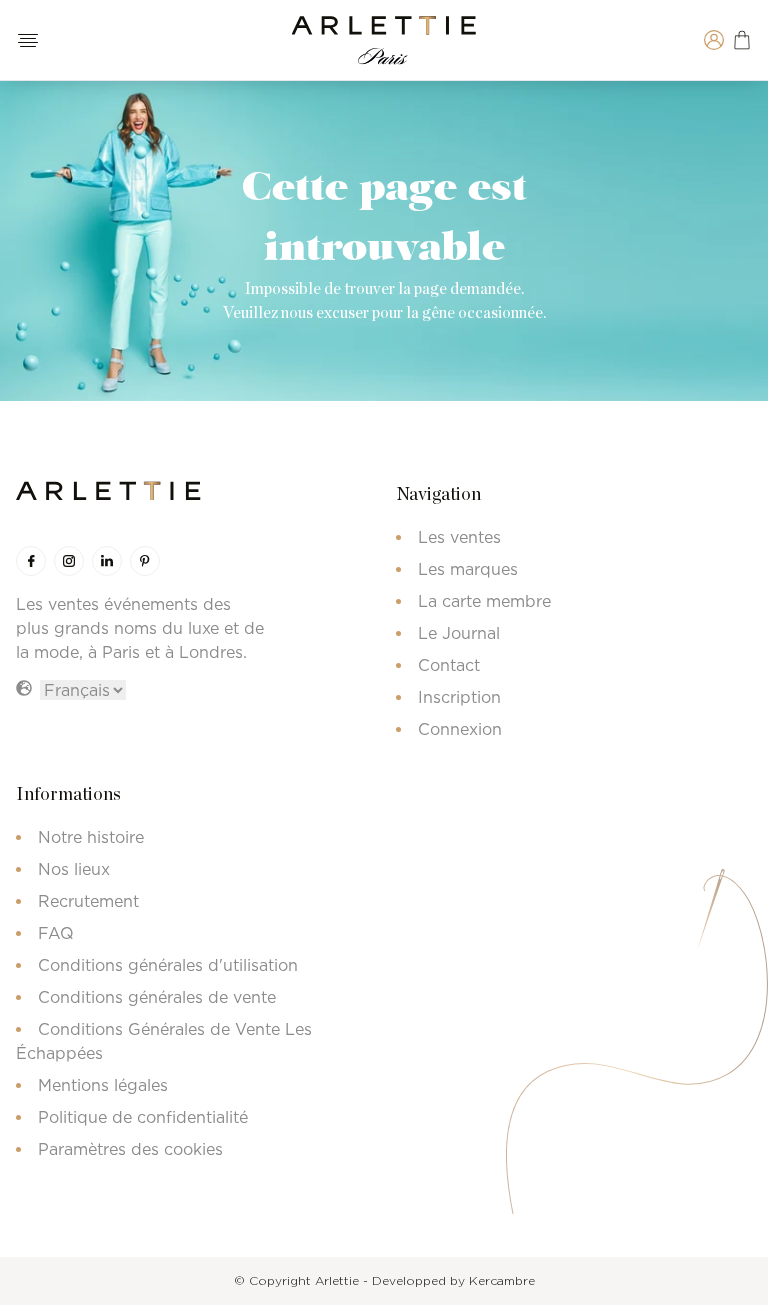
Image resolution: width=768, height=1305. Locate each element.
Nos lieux (74, 869)
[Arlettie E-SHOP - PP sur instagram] (69, 561)
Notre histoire (91, 837)
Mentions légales (103, 1085)
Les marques (468, 569)
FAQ (56, 933)
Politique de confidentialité (143, 1117)
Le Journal (459, 633)
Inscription (459, 697)
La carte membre (484, 601)
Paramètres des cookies (130, 1149)
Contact (449, 665)
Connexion (460, 729)
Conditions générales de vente (157, 997)
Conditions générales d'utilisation (168, 965)
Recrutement (88, 901)
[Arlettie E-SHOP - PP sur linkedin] (107, 561)
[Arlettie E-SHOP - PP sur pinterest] (145, 561)
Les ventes (459, 537)
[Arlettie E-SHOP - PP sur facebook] (31, 561)
